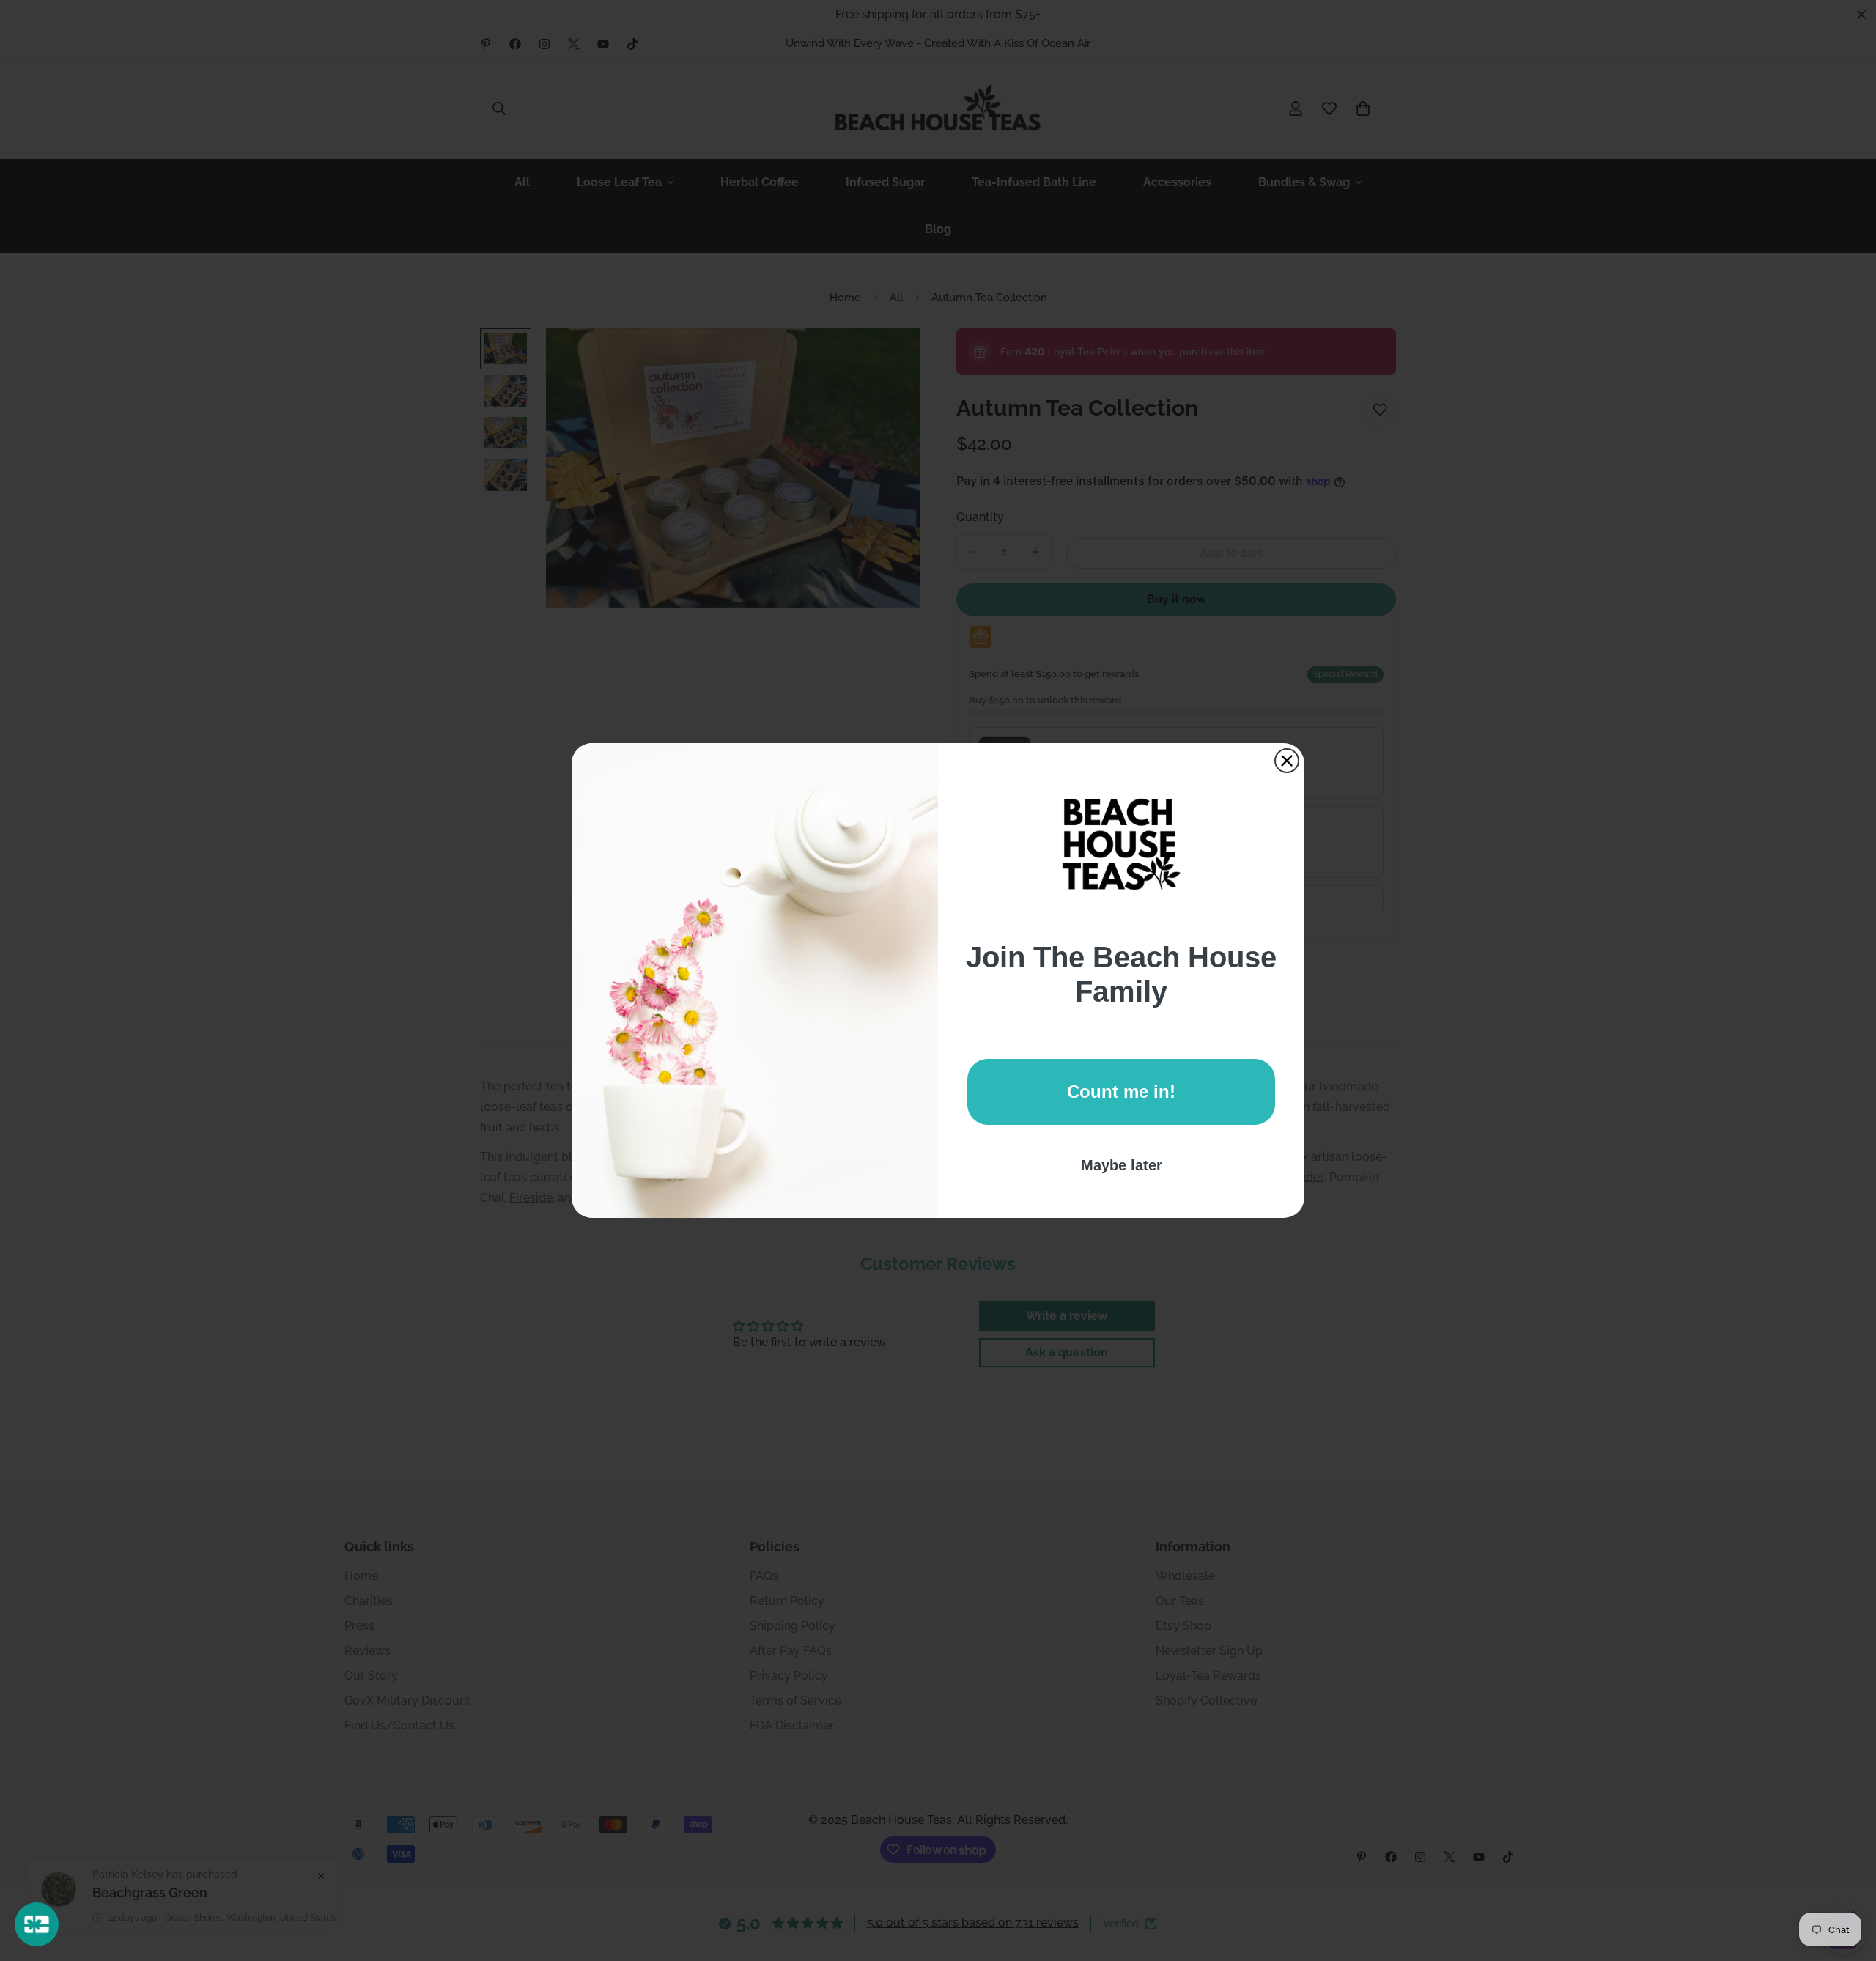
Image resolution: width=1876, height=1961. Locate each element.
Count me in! (1121, 1092)
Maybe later (1122, 1165)
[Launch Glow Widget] (37, 1924)
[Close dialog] (1287, 761)
